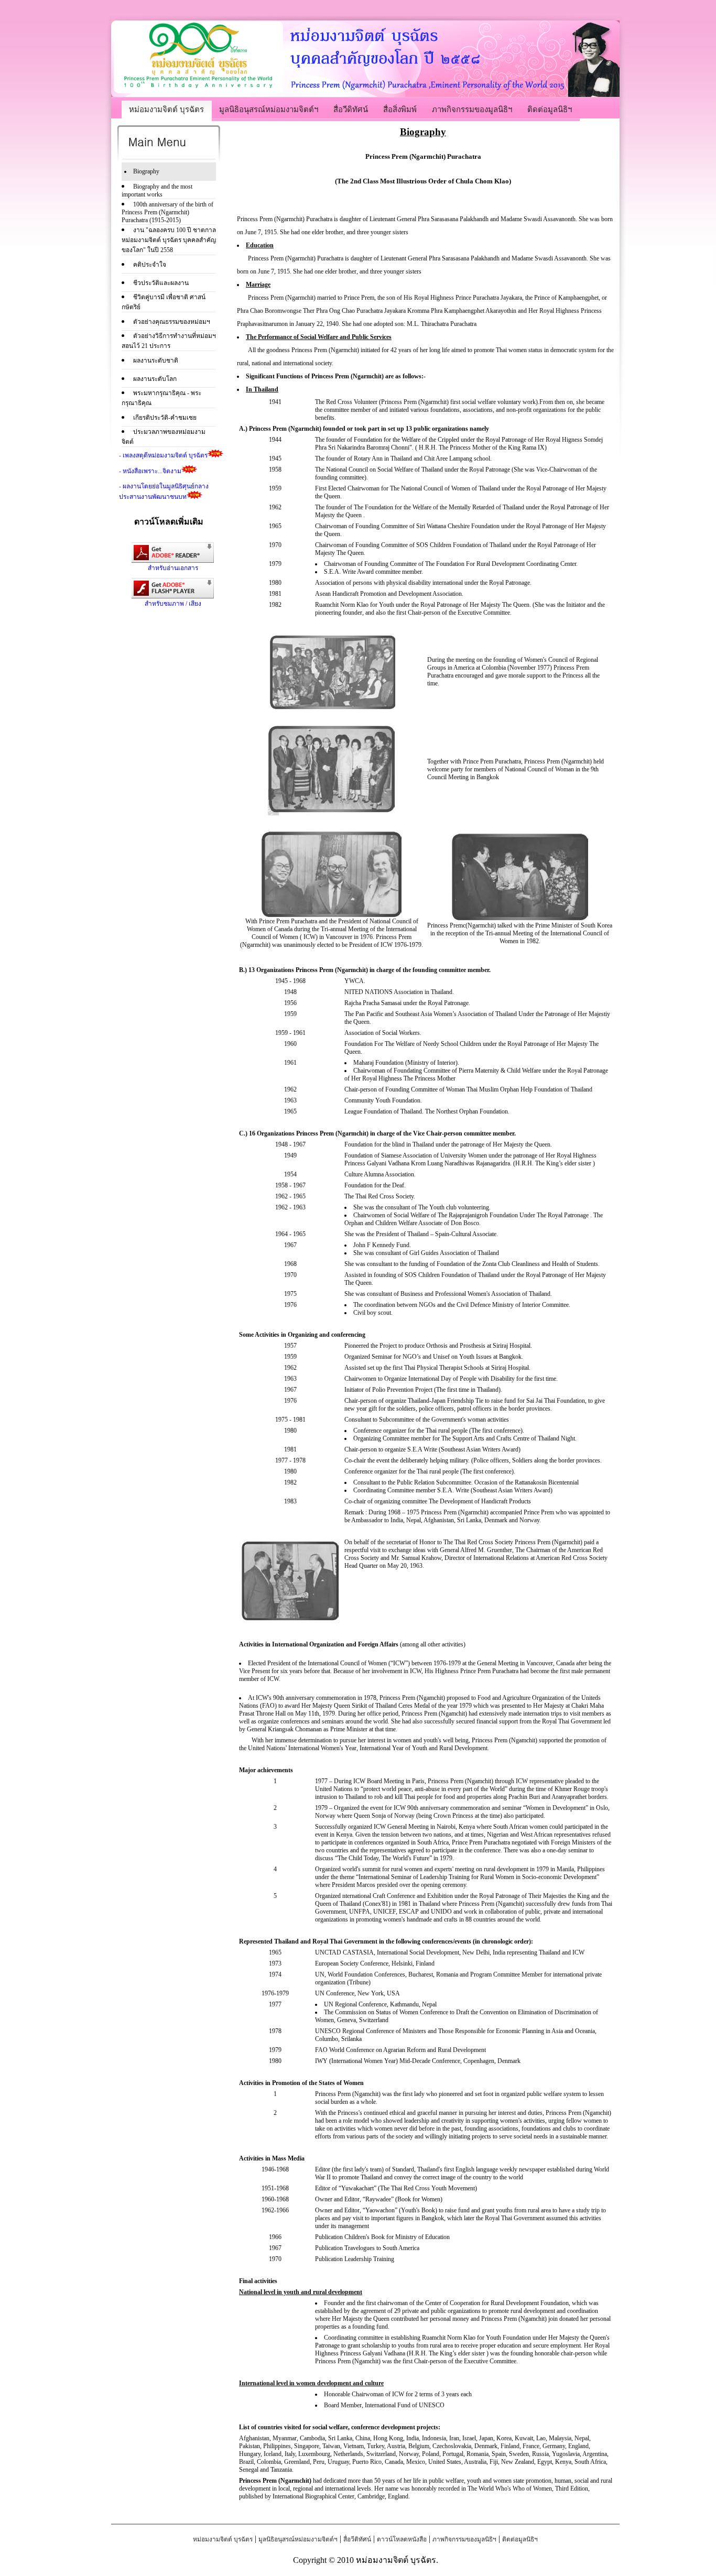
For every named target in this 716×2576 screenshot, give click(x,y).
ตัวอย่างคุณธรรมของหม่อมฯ (172, 322)
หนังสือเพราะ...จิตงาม (152, 471)
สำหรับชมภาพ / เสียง (173, 604)
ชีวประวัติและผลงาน (161, 283)
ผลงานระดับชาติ (156, 361)
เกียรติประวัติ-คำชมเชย (165, 418)
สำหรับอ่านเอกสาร (173, 568)
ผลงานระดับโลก (155, 379)
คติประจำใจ (150, 265)
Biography (146, 171)
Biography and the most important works (157, 190)
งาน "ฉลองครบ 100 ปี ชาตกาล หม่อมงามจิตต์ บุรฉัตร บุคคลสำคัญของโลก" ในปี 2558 (169, 240)
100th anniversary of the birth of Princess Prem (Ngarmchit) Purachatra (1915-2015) (167, 212)
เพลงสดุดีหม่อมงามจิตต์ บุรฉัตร (165, 455)
